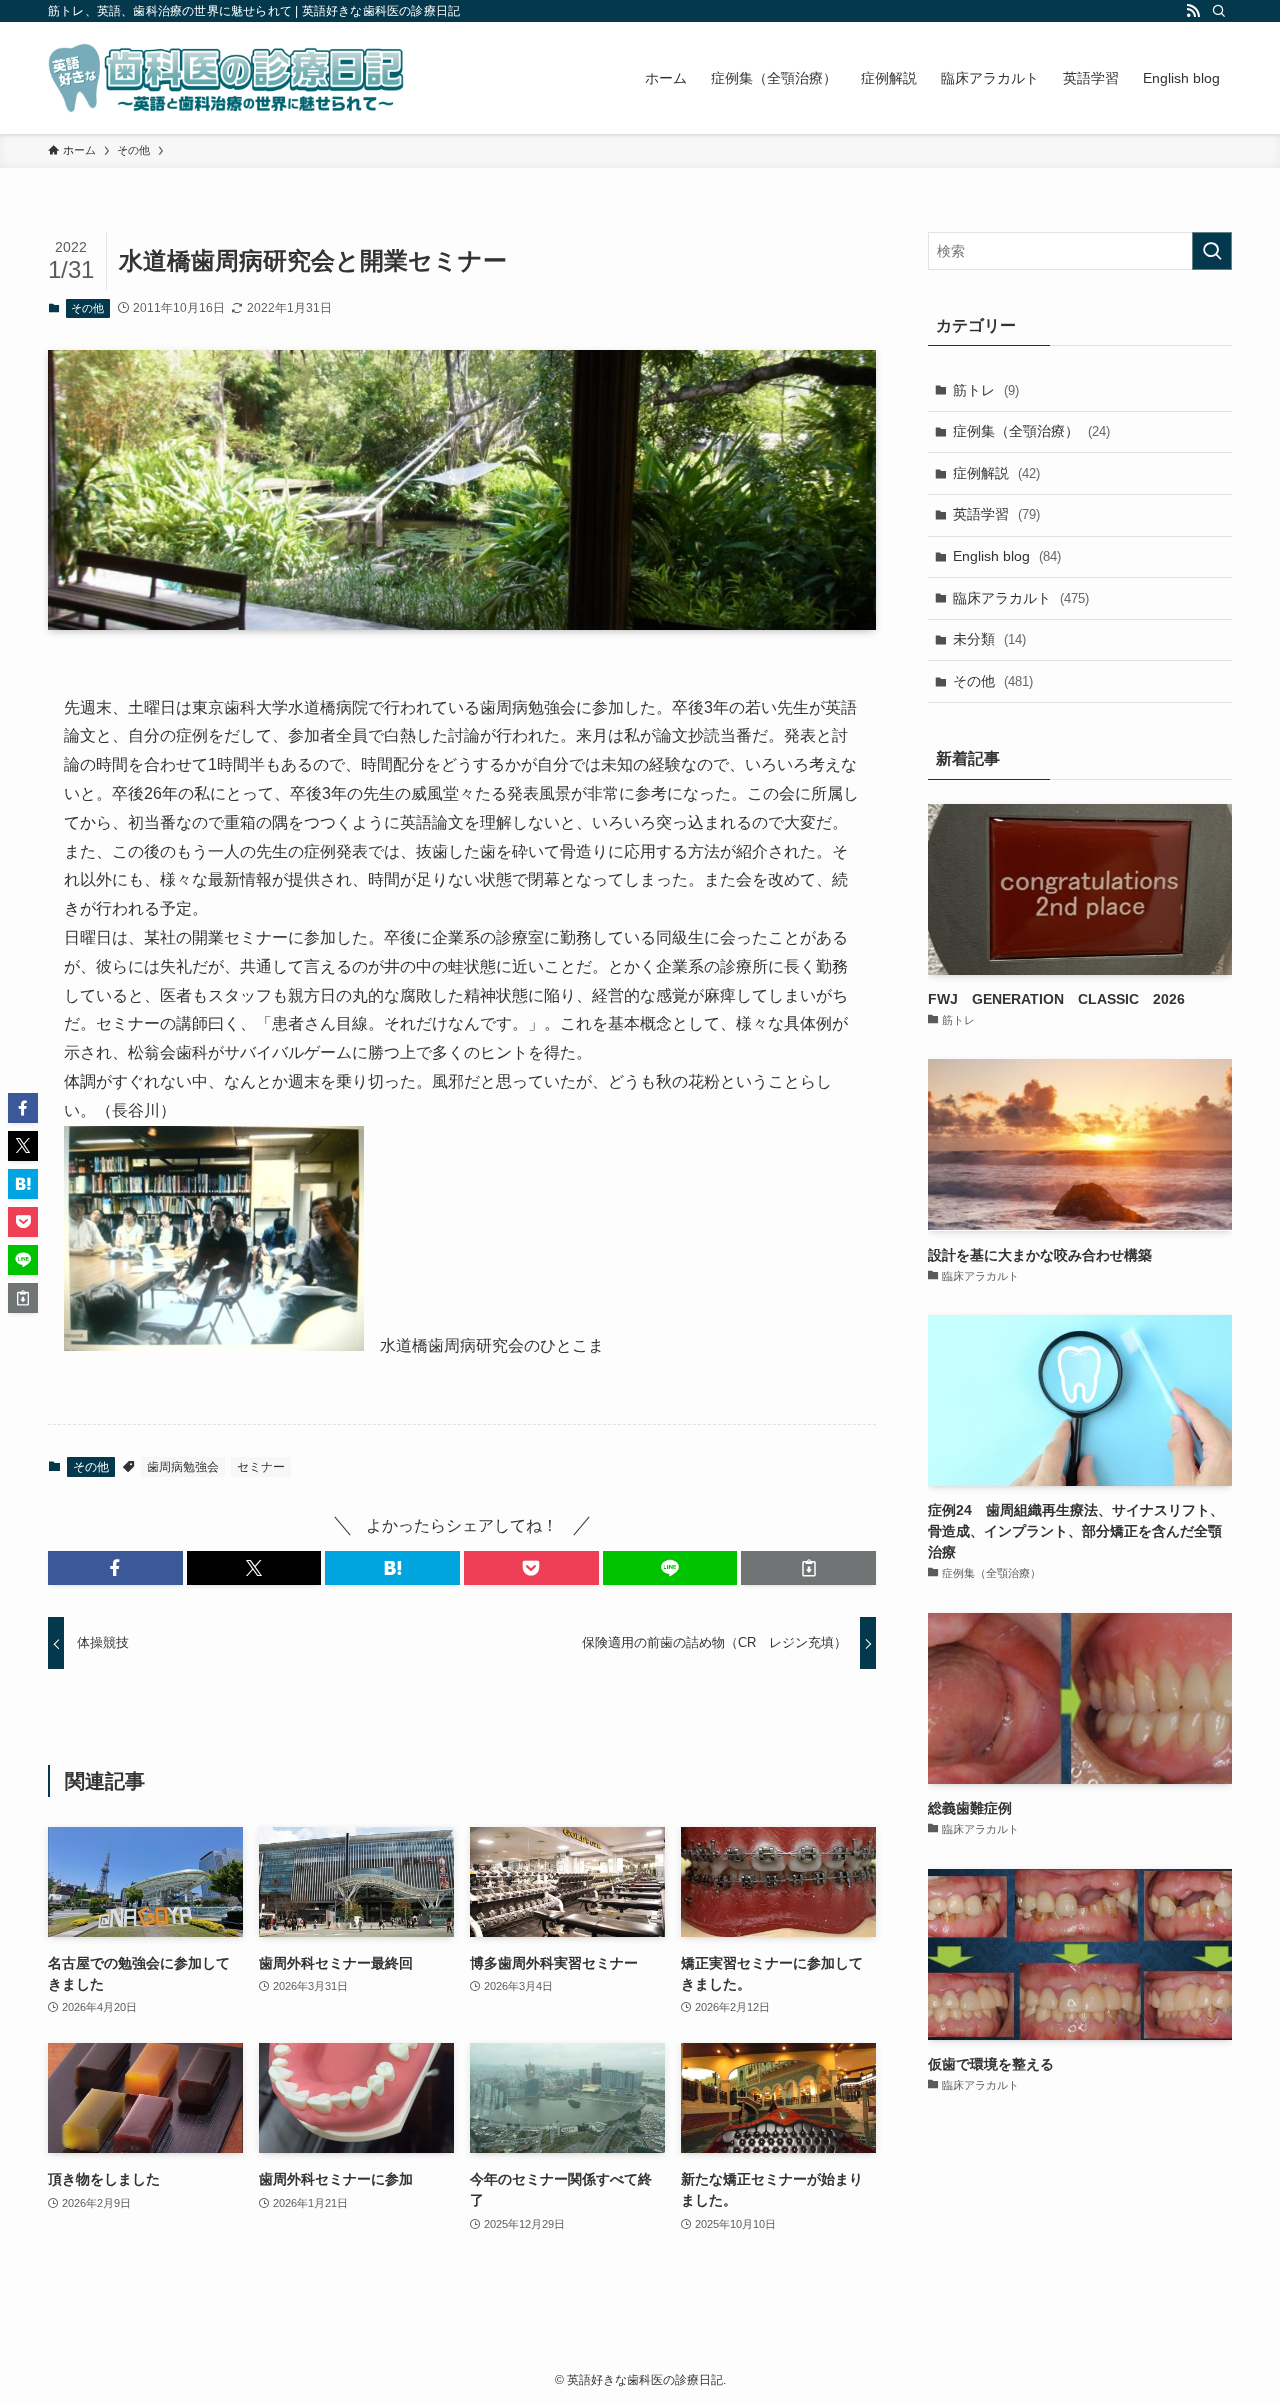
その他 (87, 308)
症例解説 (996, 473)
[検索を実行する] (1212, 251)
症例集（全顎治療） (1031, 431)
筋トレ (986, 390)
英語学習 (996, 514)
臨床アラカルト (1021, 598)
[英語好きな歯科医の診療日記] (226, 78)
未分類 (989, 639)
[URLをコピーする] (808, 1568)
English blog (1007, 556)
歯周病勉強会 (183, 1467)
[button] (115, 1568)
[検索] (1219, 11)
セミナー (261, 1467)
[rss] (1193, 11)
